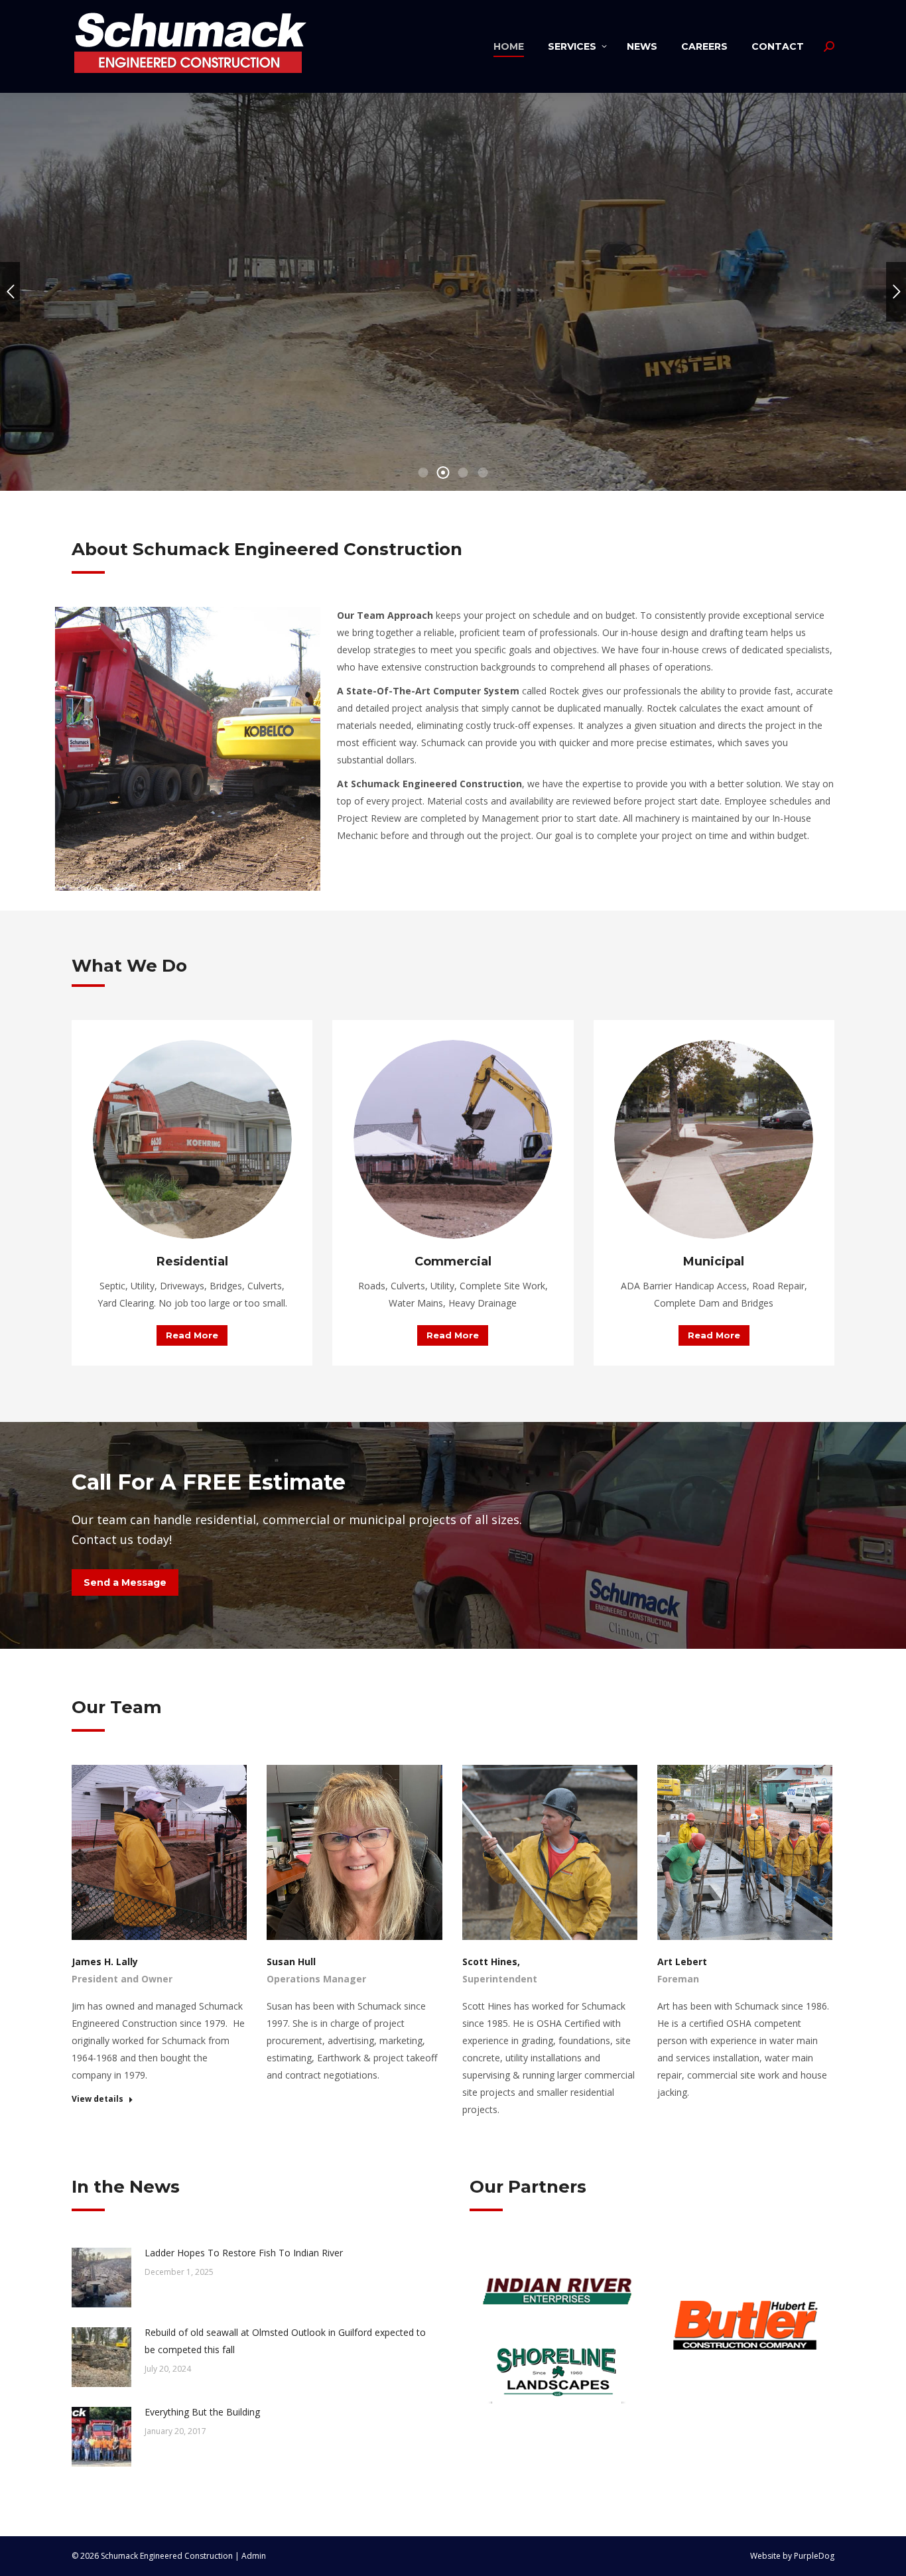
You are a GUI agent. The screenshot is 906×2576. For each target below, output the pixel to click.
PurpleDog (814, 2556)
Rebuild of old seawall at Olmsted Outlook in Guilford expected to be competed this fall (285, 2341)
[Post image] (101, 2278)
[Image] (192, 1139)
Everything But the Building (202, 2412)
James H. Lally (105, 1962)
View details (97, 2099)
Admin (254, 2556)
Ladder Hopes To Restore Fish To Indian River (244, 2253)
